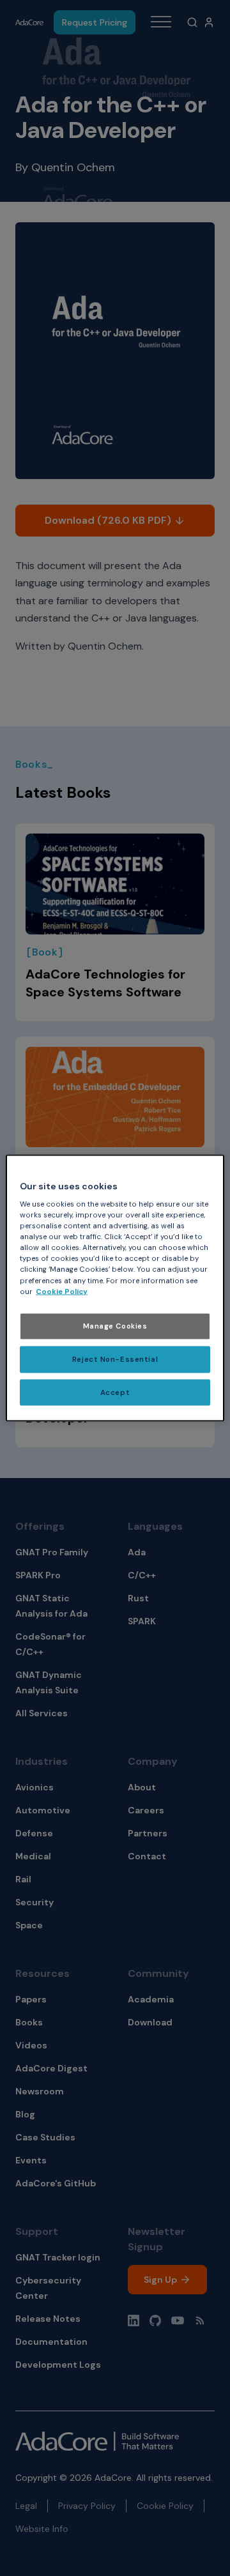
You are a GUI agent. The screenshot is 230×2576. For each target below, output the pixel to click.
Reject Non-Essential (115, 1359)
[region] (115, 1288)
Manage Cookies (115, 1326)
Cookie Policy (62, 1291)
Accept (115, 1392)
